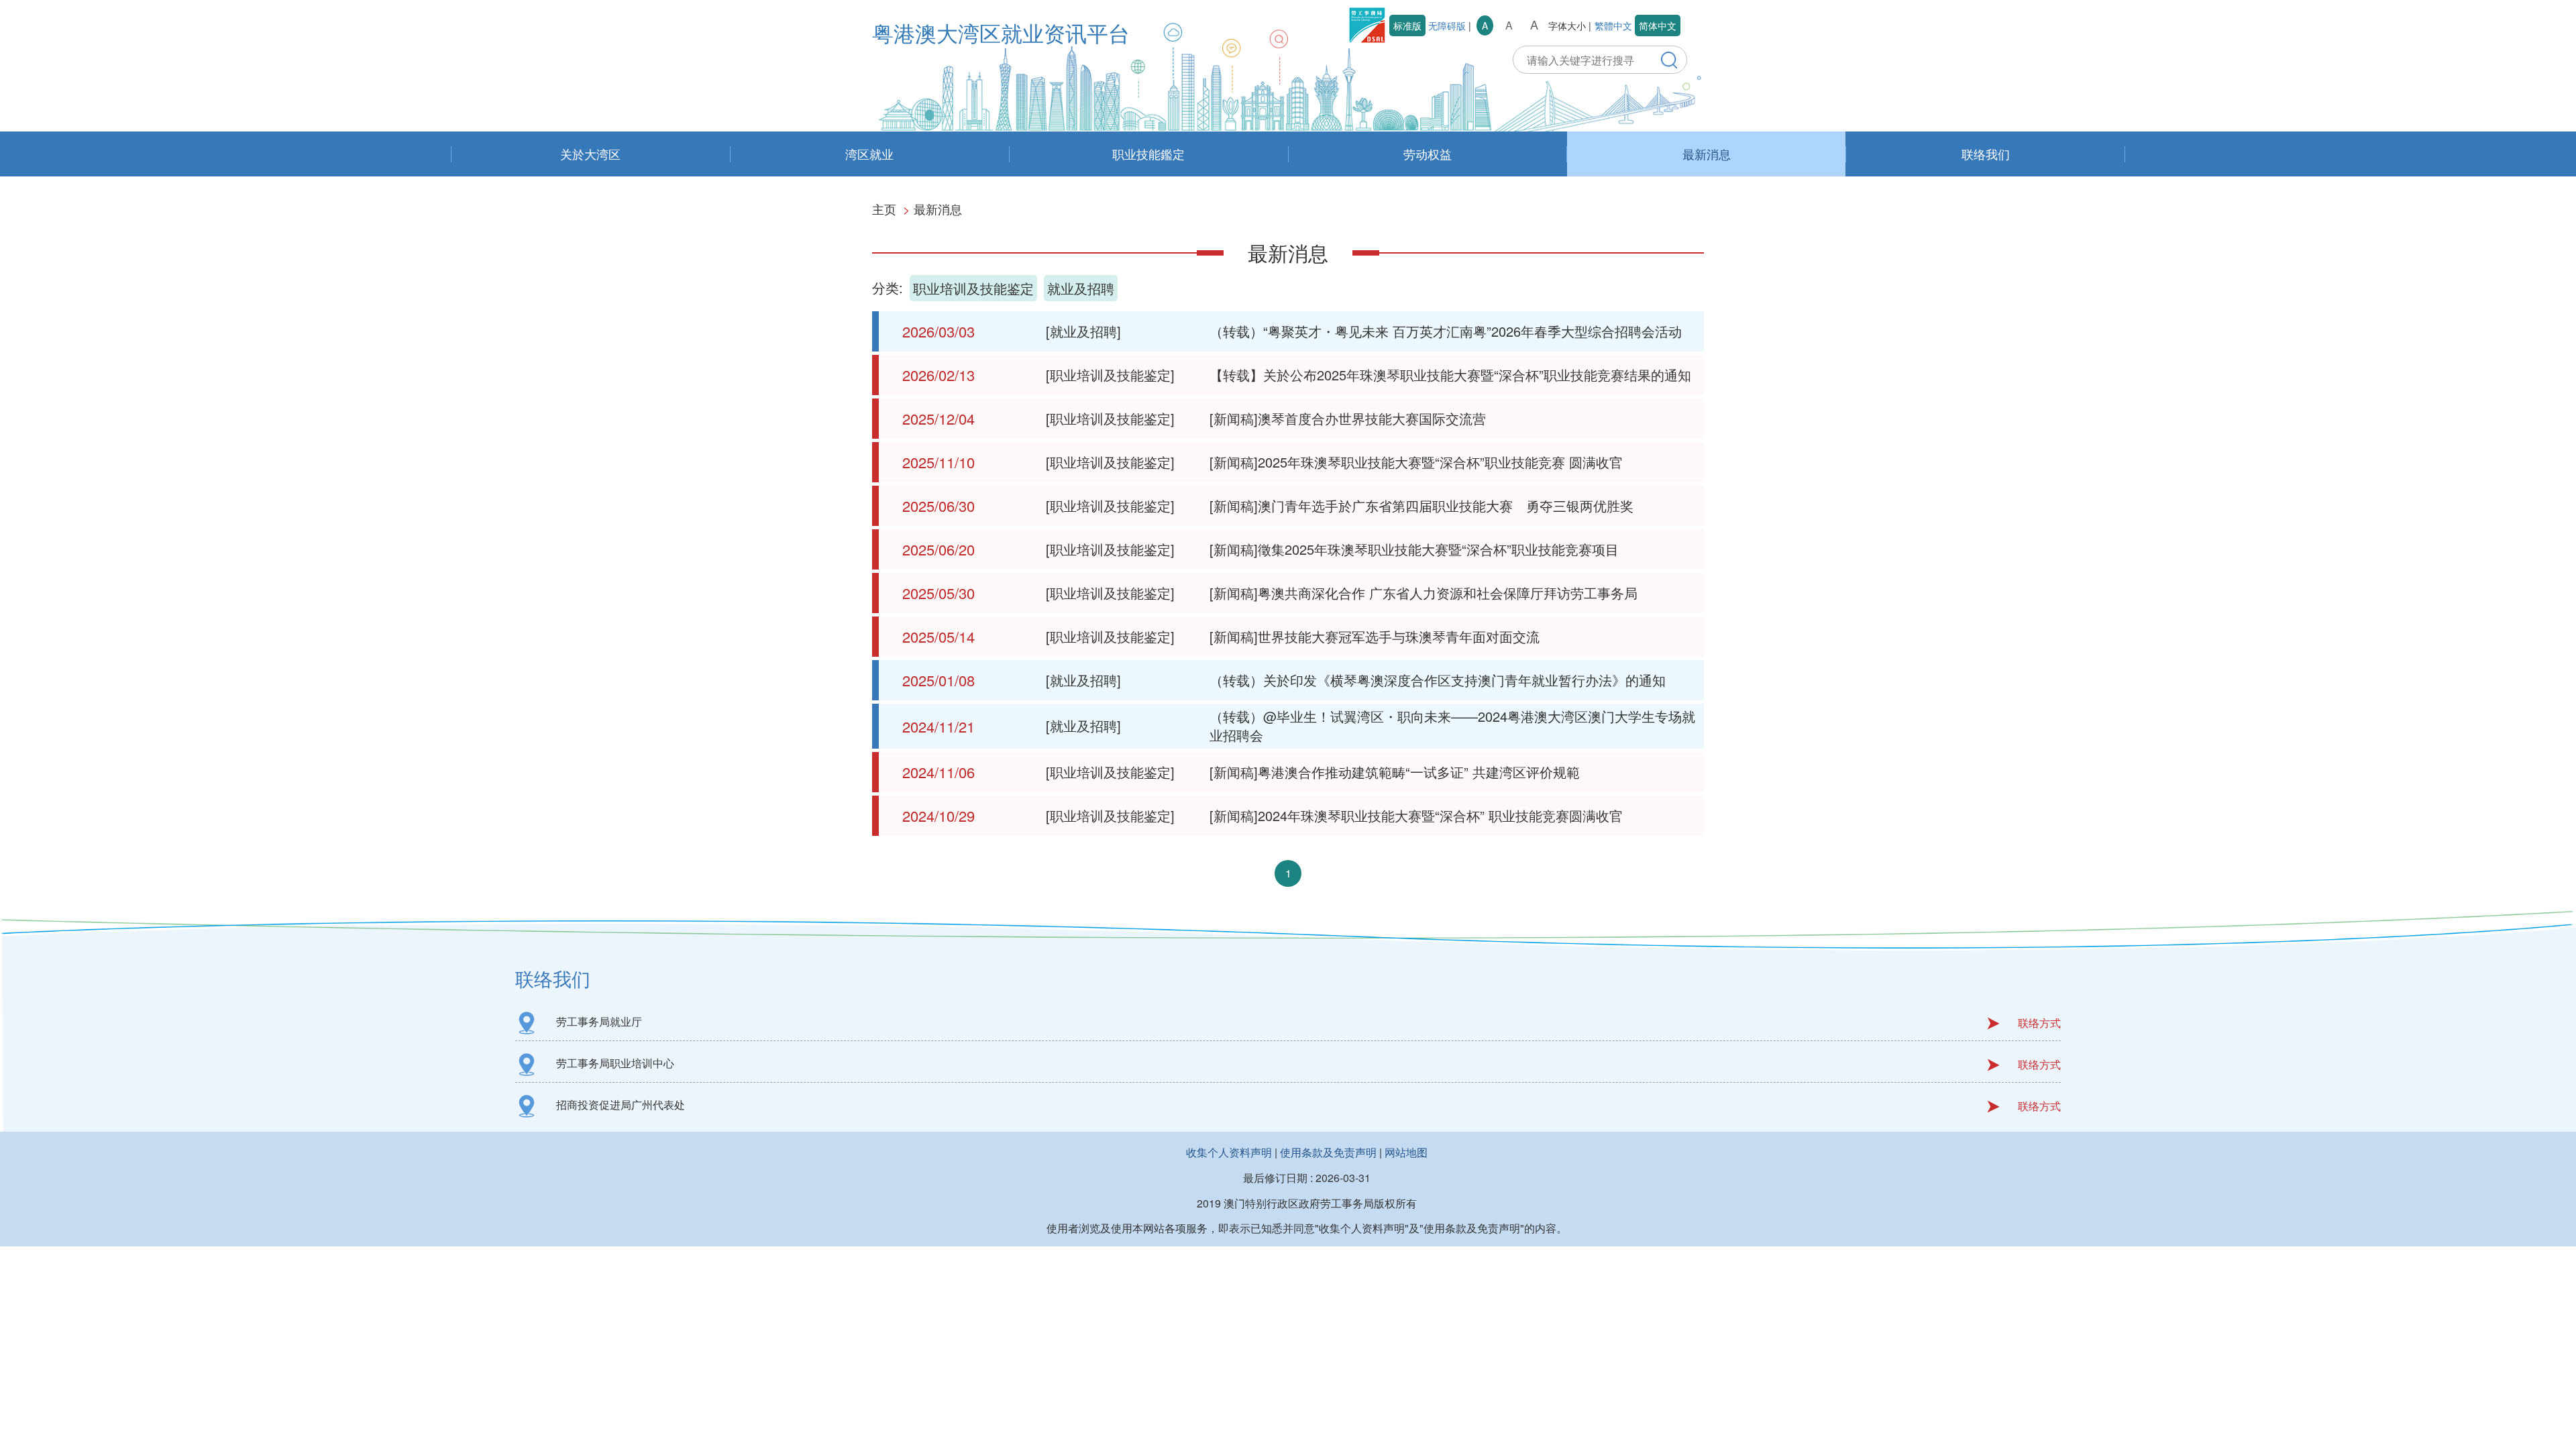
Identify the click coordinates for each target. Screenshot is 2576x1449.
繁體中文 (1613, 25)
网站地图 (1406, 1152)
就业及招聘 (1081, 288)
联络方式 (2039, 1023)
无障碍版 (1447, 25)
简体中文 (1658, 25)
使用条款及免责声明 (1328, 1152)
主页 (884, 209)
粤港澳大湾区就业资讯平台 (1001, 32)
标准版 (1407, 25)
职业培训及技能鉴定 (973, 288)
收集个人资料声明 (1229, 1152)
